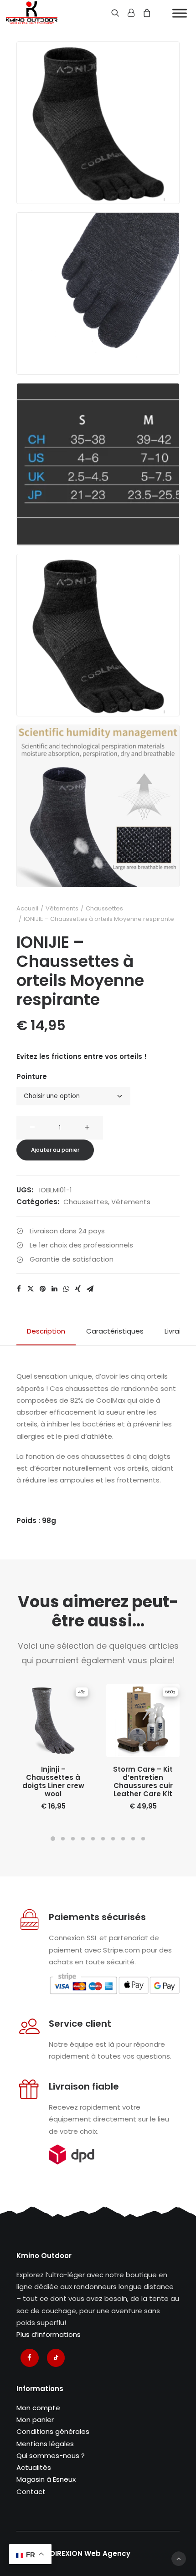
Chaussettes (104, 908)
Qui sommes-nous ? (51, 2456)
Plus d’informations (49, 2334)
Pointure (32, 1076)
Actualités (34, 2467)
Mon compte (38, 2408)
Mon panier (35, 2420)
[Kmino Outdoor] (32, 13)
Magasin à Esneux (46, 2479)
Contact (31, 2492)
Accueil (27, 908)
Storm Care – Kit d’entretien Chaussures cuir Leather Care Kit (143, 1781)
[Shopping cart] (143, 13)
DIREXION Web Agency (90, 2553)
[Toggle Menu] (180, 13)
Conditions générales (53, 2431)
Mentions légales (45, 2444)
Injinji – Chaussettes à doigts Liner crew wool (53, 1781)
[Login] (127, 13)
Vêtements (62, 908)
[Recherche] (111, 13)
